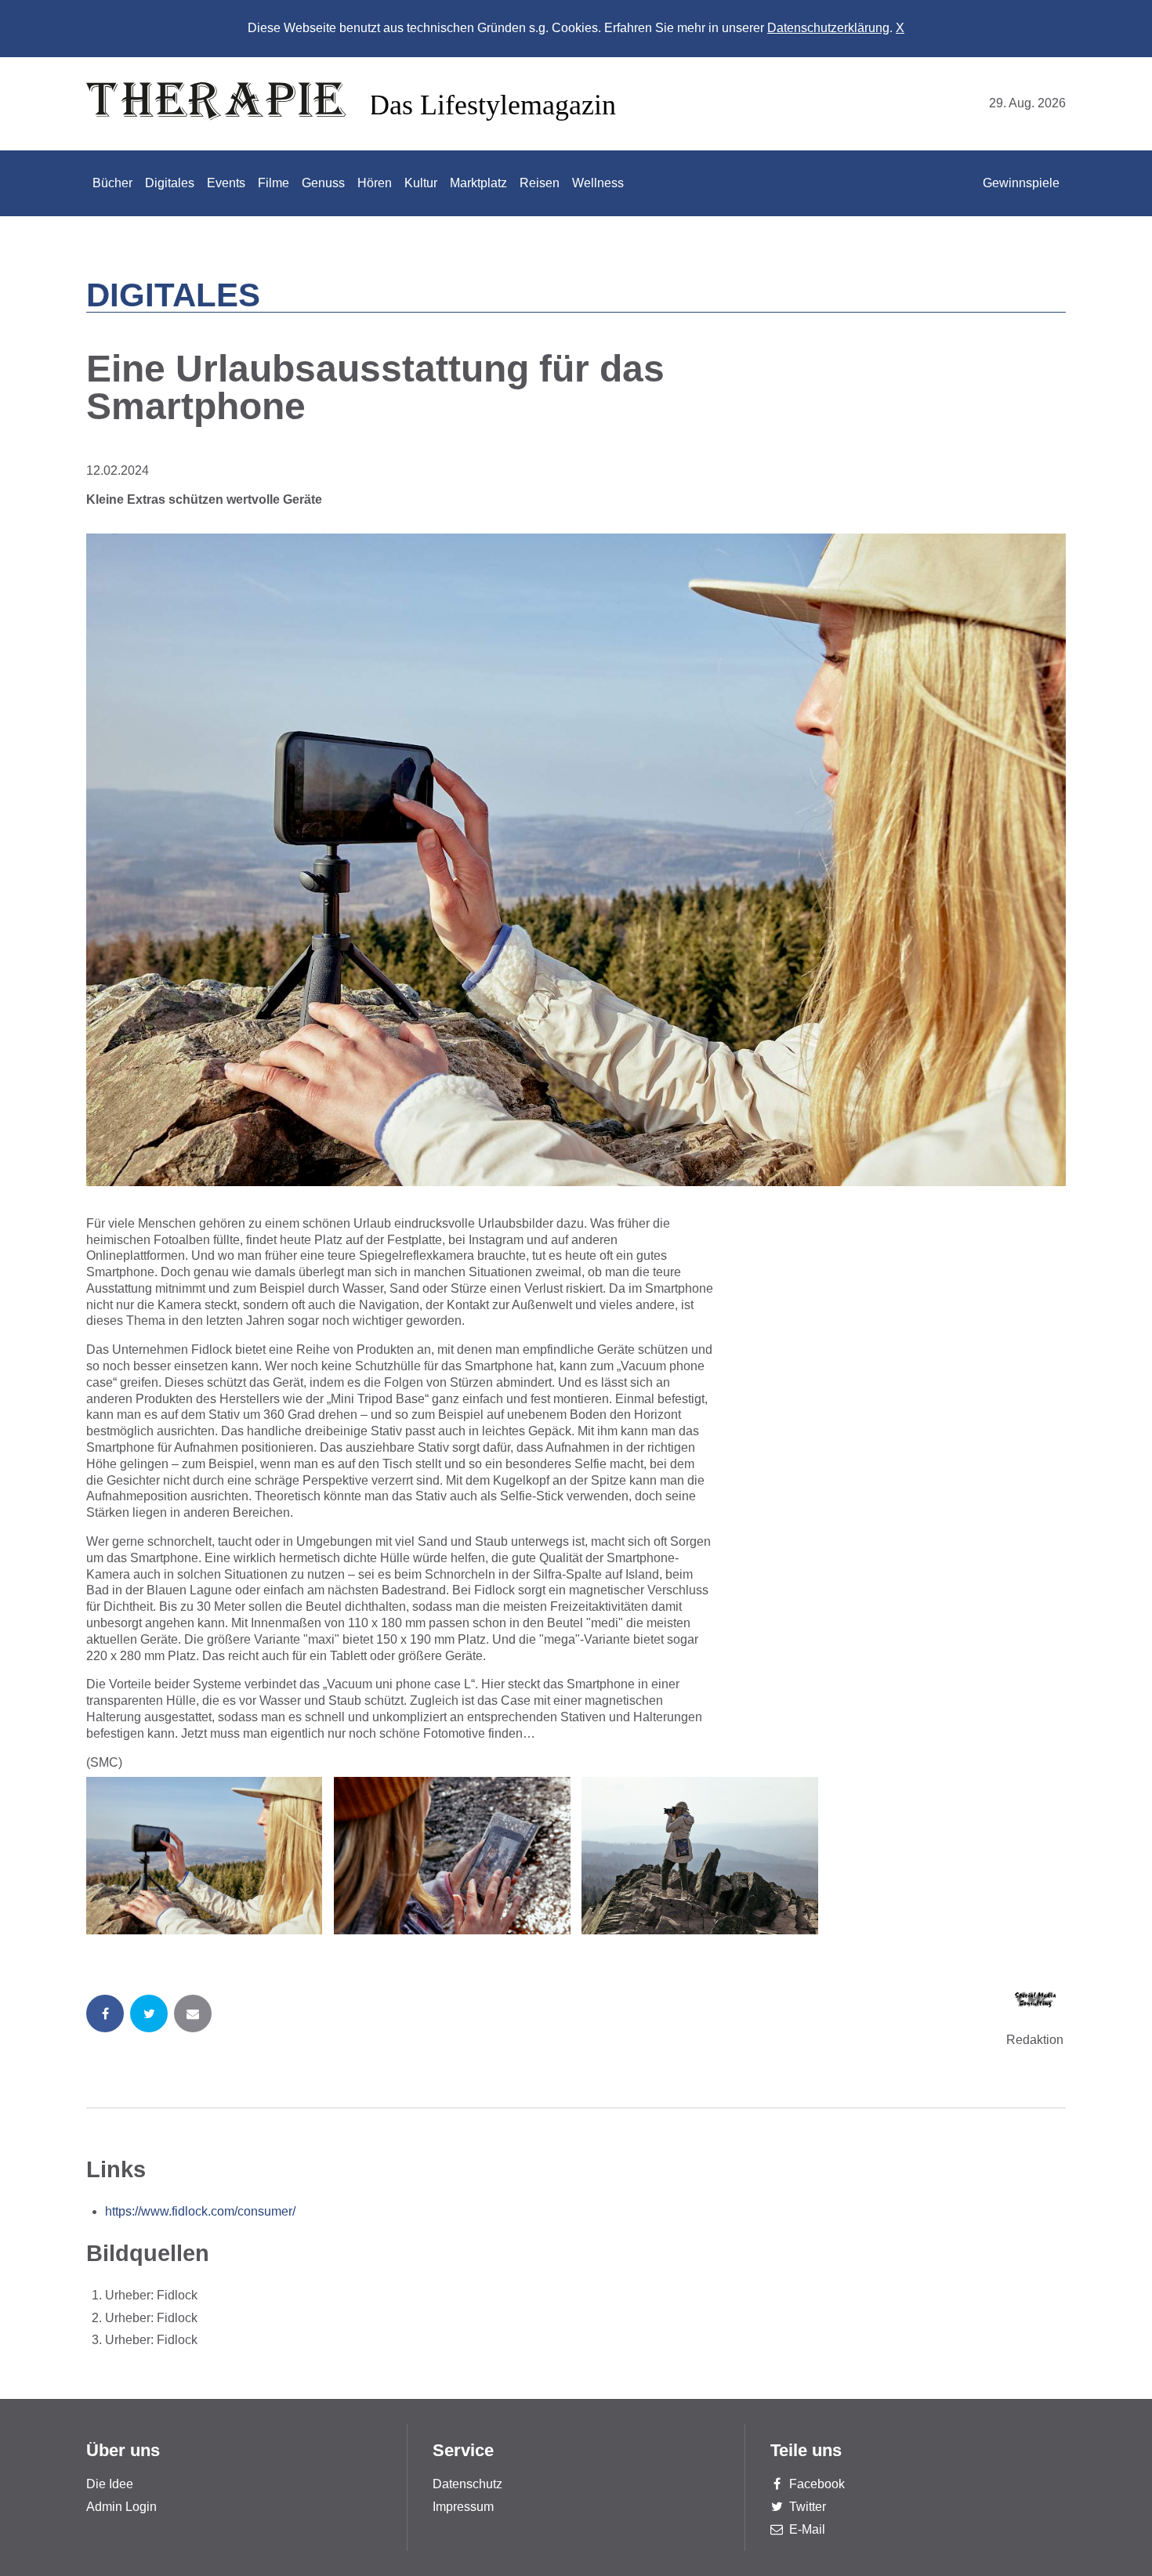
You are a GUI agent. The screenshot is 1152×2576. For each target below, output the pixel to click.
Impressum (463, 2507)
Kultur (421, 183)
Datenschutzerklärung (828, 28)
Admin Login (121, 2507)
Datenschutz (467, 2484)
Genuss (323, 183)
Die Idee (110, 2484)
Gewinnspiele (1021, 183)
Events (226, 183)
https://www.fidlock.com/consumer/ (200, 2211)
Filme (274, 183)
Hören (375, 183)
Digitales (170, 183)
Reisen (540, 183)
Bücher (112, 183)
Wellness (598, 183)
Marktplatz (478, 183)
